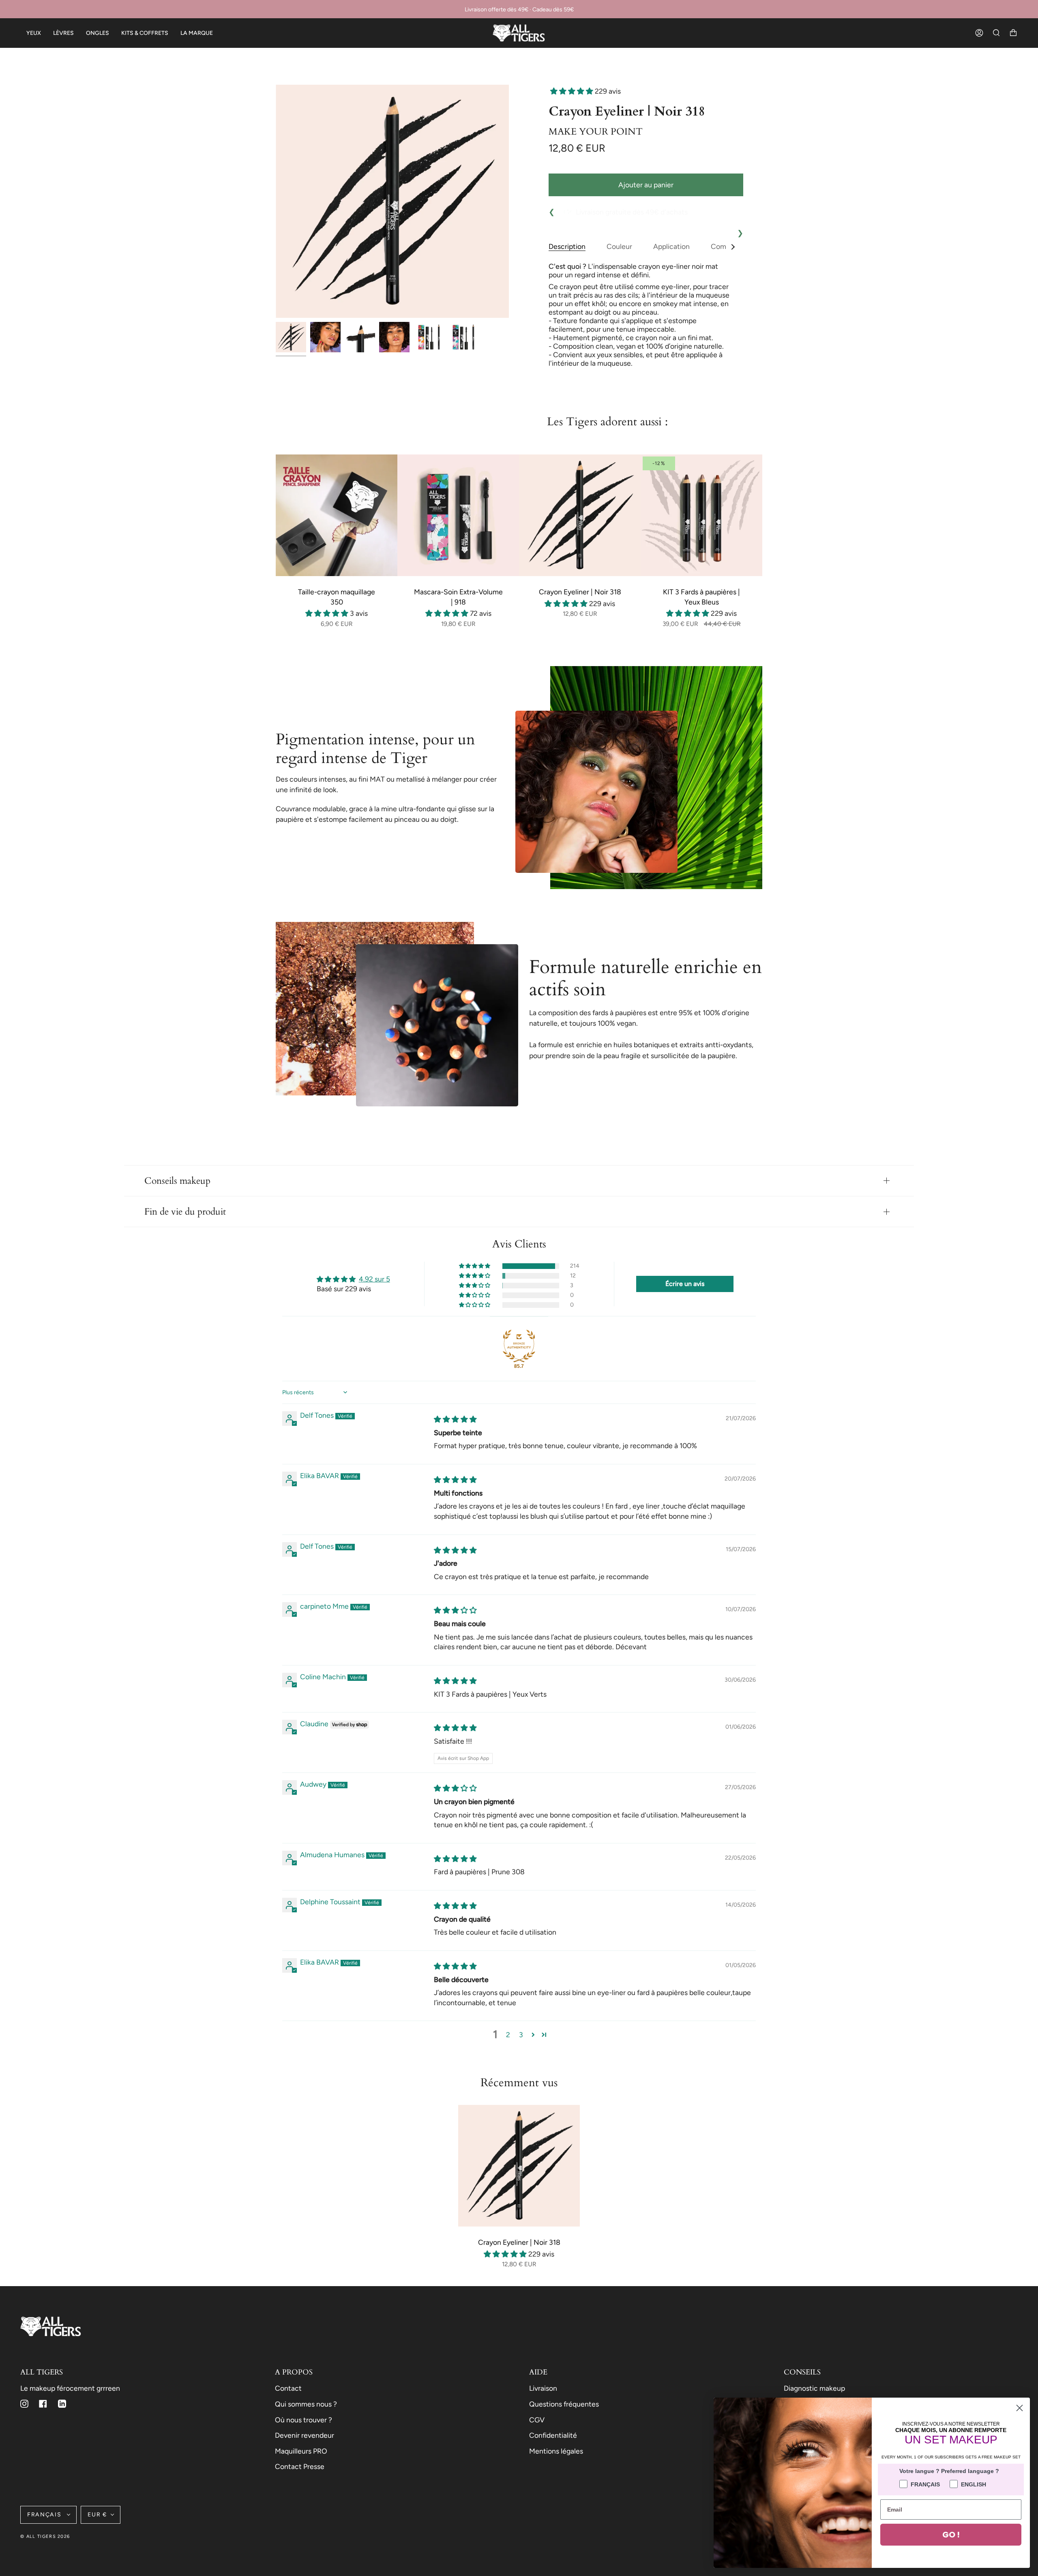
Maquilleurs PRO (301, 2451)
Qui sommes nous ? (306, 2404)
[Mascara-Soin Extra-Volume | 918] (458, 515)
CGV (537, 2420)
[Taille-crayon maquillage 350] (337, 515)
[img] (455, 1419)
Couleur (619, 246)
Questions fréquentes (564, 2404)
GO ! (951, 2535)
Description (567, 246)
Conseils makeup (177, 1181)
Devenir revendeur (305, 2435)
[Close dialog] (1020, 2408)
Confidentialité (553, 2435)
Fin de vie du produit (185, 1212)
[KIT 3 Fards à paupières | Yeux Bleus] (701, 515)
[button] (573, 91)
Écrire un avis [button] (685, 1284)
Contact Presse (300, 2466)
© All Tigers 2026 (45, 2536)
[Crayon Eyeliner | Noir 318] (580, 515)
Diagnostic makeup (814, 2388)
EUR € (97, 2515)
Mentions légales (556, 2451)
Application (671, 246)
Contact (288, 2388)
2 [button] (508, 2035)
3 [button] (521, 2035)
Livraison (543, 2388)
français (45, 2515)
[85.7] (519, 1346)
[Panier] (1013, 33)
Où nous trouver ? (303, 2420)
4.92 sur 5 (374, 1279)
